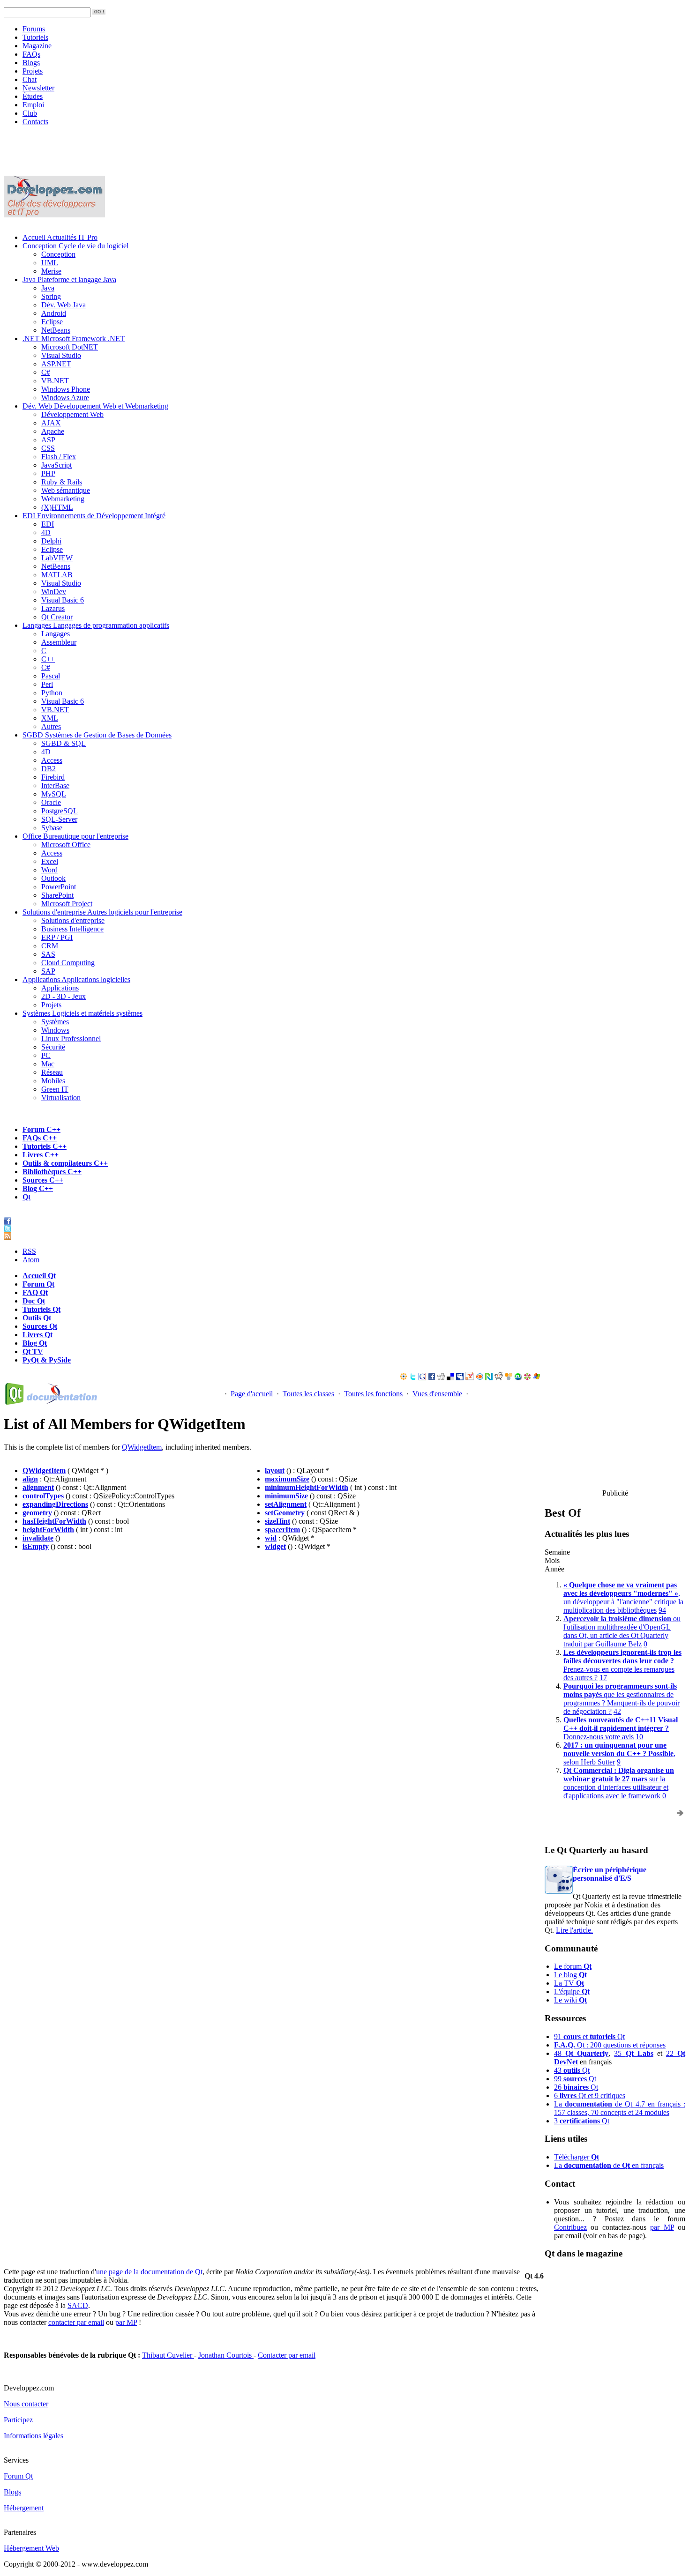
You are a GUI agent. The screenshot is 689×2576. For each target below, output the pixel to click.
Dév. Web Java (64, 305)
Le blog (570, 1975)
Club (30, 113)
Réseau (52, 1072)
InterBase (55, 785)
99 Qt (575, 2079)
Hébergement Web (31, 2548)
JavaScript (56, 465)
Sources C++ (43, 1180)
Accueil (60, 237)
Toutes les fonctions (373, 1394)
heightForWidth (48, 1530)
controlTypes (43, 1496)
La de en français (609, 2165)
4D (46, 532)
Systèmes (82, 1013)
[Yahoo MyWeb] (470, 1378)
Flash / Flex (59, 457)
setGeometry (285, 1513)
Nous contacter (26, 2404)
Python (52, 693)
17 (603, 1678)
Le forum (573, 1966)
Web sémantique (66, 490)
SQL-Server (59, 819)
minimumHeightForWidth (307, 1487)
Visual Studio (61, 355)
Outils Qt (37, 1318)
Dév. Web (95, 406)
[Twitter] (413, 1378)
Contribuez (570, 2227)
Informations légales (34, 2436)
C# (46, 372)
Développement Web (72, 414)
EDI (94, 516)
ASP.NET (56, 364)
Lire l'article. (574, 1930)
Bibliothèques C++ (52, 1172)
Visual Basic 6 (63, 600)
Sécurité (53, 1047)
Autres (51, 726)
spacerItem (282, 1530)
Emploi (33, 105)
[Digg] (441, 1378)
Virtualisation (61, 1098)
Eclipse (52, 322)
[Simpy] (509, 1378)
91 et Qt (589, 2036)
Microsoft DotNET (70, 347)
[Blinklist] (479, 1378)
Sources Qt (40, 1326)
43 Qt (572, 2070)
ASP (48, 440)
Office (75, 836)
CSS (48, 448)
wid (271, 1538)
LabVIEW (57, 558)
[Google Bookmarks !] (422, 1378)
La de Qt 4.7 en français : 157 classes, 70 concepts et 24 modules (620, 2108)
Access (52, 760)
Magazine (37, 46)
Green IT (55, 1089)
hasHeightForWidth (54, 1521)
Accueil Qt (39, 1276)
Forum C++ (41, 1129)
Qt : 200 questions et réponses (610, 2045)
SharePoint (57, 895)
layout (275, 1470)
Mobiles (53, 1081)
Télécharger (577, 2157)
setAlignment (286, 1504)
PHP (48, 473)
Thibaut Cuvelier (168, 2355)
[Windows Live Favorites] (537, 1378)
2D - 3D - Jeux (64, 996)
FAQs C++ (40, 1138)
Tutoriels (35, 37)
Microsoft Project (67, 904)
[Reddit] (499, 1378)
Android (54, 313)
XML (50, 718)
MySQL (54, 794)
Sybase (52, 828)
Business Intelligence (72, 929)
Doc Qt (34, 1301)
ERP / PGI (57, 937)
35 (633, 2053)
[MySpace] (460, 1378)
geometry (37, 1513)
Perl (47, 684)
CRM (50, 946)
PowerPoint (59, 887)
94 (662, 1610)
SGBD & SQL (64, 743)
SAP (48, 971)
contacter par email (76, 2322)
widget (275, 1546)
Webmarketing (63, 499)
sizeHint (277, 1521)
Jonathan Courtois (226, 2355)
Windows (55, 1030)
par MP (662, 2227)
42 (617, 1711)
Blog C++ (38, 1188)
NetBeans (56, 330)
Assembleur (59, 642)
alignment (38, 1487)
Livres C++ (41, 1155)
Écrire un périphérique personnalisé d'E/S (610, 1874)
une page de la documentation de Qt (149, 2272)
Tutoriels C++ (45, 1146)
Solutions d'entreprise (102, 912)
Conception (75, 246)
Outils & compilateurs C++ (65, 1163)
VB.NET (55, 381)
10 (639, 1737)
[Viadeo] (404, 1378)
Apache (53, 431)
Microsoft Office (66, 845)
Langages (96, 625)
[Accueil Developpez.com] (54, 215)
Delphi (51, 541)
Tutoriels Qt (41, 1309)
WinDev (54, 592)
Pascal (51, 676)
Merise (51, 271)
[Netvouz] (489, 1378)
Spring (51, 296)
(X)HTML (57, 507)
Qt (26, 1197)
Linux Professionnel (71, 1039)
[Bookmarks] (527, 1378)
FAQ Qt (35, 1292)
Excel (50, 861)
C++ (48, 659)
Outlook (53, 878)
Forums (34, 29)
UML (50, 263)
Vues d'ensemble (437, 1394)
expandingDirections (55, 1504)
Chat (30, 79)
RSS (29, 1251)
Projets (33, 71)
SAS (48, 954)
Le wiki (570, 2000)
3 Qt (582, 2121)
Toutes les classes (308, 1394)
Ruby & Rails (62, 482)
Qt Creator (57, 617)
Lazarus (53, 608)
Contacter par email (287, 2355)
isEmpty (36, 1546)
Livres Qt (37, 1335)
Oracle (51, 802)
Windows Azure (65, 398)
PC (46, 1055)
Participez (18, 2420)
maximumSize (287, 1479)
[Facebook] (432, 1378)
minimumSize (286, 1496)
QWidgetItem (142, 1447)
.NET (74, 339)
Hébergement (24, 2508)
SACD (78, 2305)
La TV (569, 1983)
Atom (31, 1260)
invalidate (38, 1538)
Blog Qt (35, 1343)
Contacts (35, 122)
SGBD (97, 735)
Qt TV (33, 1351)
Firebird (53, 777)
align (30, 1479)
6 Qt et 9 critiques (590, 2096)
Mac (48, 1064)
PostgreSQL (60, 811)
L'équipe (572, 1992)
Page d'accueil (252, 1394)
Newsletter (38, 88)
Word (49, 870)
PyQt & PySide (47, 1360)
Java (69, 279)
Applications (76, 979)
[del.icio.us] (450, 1378)
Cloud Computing (68, 963)
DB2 (49, 769)
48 (581, 2053)
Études (33, 96)
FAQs (31, 54)
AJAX (51, 423)
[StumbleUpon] (518, 1378)
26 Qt (576, 2087)
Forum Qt (38, 1284)
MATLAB (57, 575)
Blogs (31, 63)
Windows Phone (66, 389)
